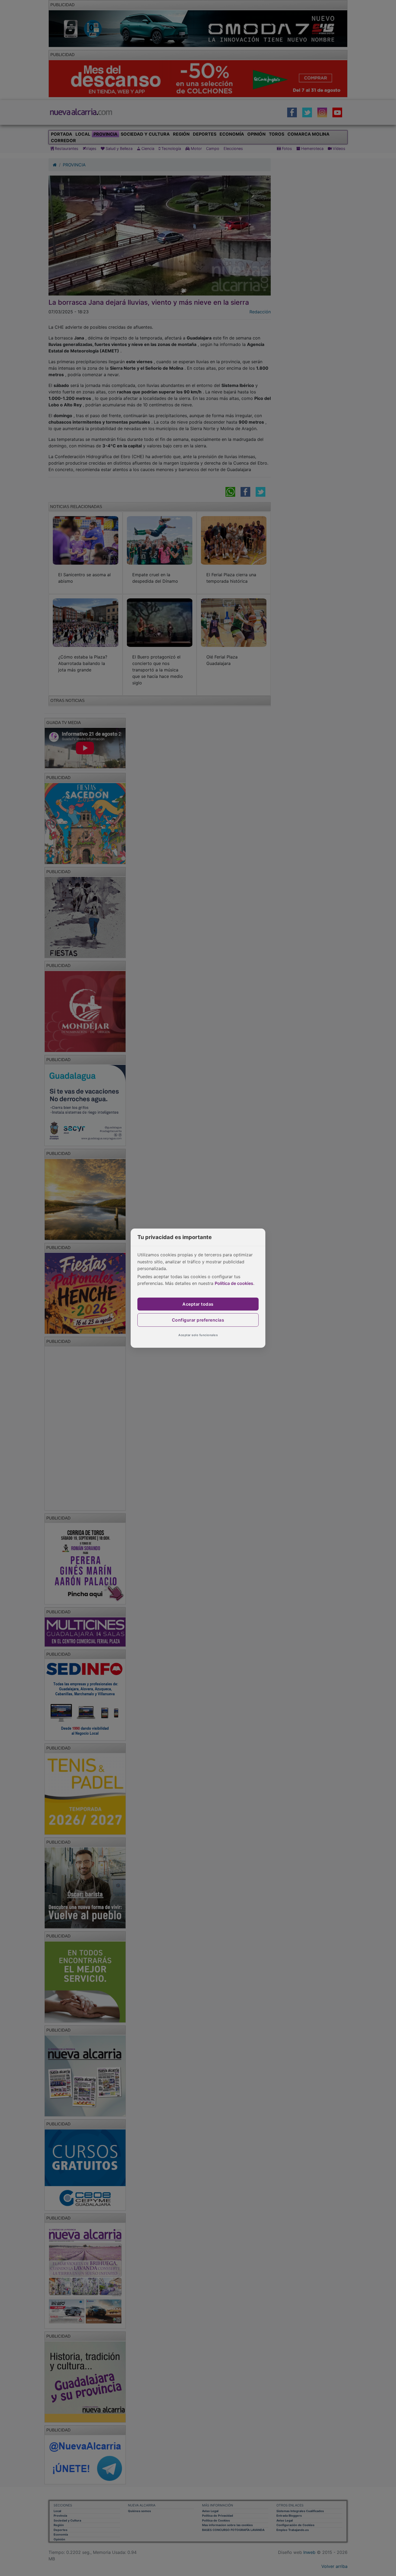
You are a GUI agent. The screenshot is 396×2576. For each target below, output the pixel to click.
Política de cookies (234, 1283)
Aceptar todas (198, 1304)
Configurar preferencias (198, 1320)
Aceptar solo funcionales (198, 1335)
